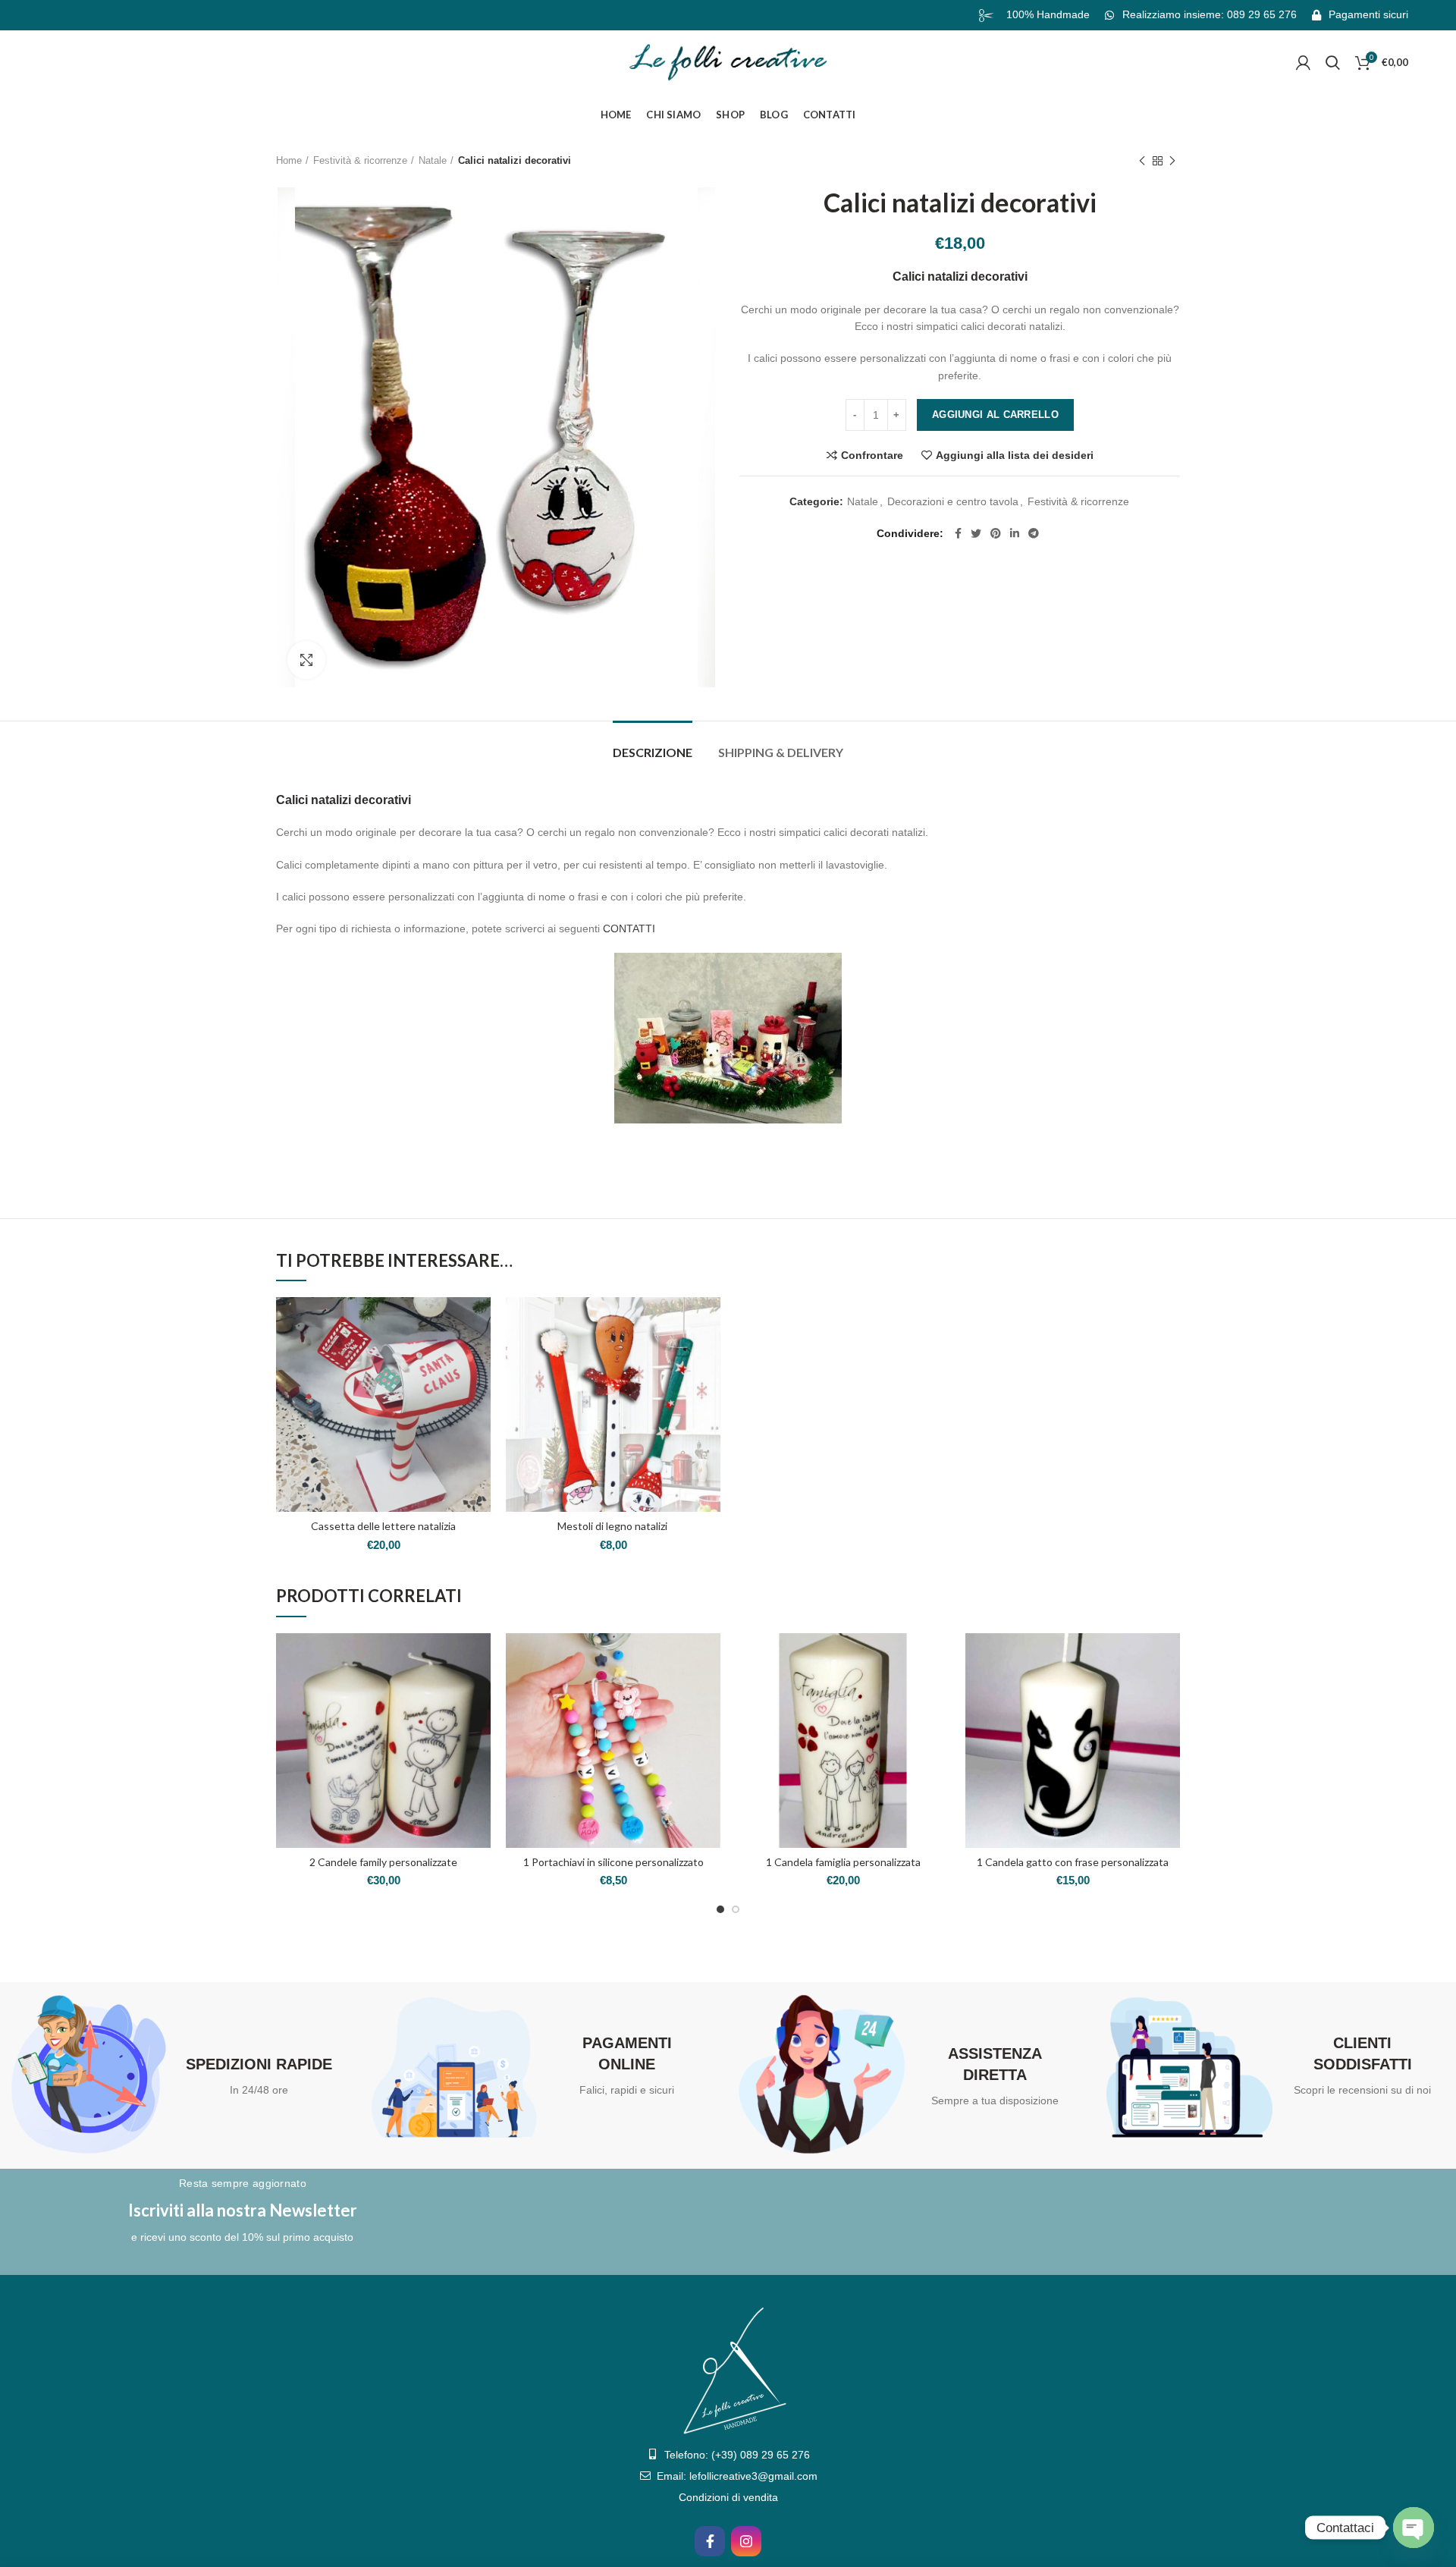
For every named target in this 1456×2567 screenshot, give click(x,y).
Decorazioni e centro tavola (953, 501)
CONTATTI (629, 928)
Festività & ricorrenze (360, 160)
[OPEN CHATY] (1414, 2528)
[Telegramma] (1034, 533)
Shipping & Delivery (781, 752)
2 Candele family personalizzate (383, 1862)
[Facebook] (958, 533)
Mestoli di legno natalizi (613, 1526)
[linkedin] (1015, 533)
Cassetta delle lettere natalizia (383, 1526)
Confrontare (872, 455)
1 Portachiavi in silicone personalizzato (613, 1862)
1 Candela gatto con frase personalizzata (1073, 1862)
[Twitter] (976, 533)
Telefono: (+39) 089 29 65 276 (737, 2455)
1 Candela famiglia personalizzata (843, 1862)
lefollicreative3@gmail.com (753, 2476)
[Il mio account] (1303, 63)
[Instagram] (746, 2541)
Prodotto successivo (1172, 161)
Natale (433, 160)
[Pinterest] (996, 533)
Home (289, 160)
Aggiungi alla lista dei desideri (1015, 455)
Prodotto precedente (1142, 161)
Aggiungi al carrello (995, 415)
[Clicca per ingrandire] (306, 660)
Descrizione (653, 752)
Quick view (479, 1356)
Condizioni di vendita (728, 2497)
